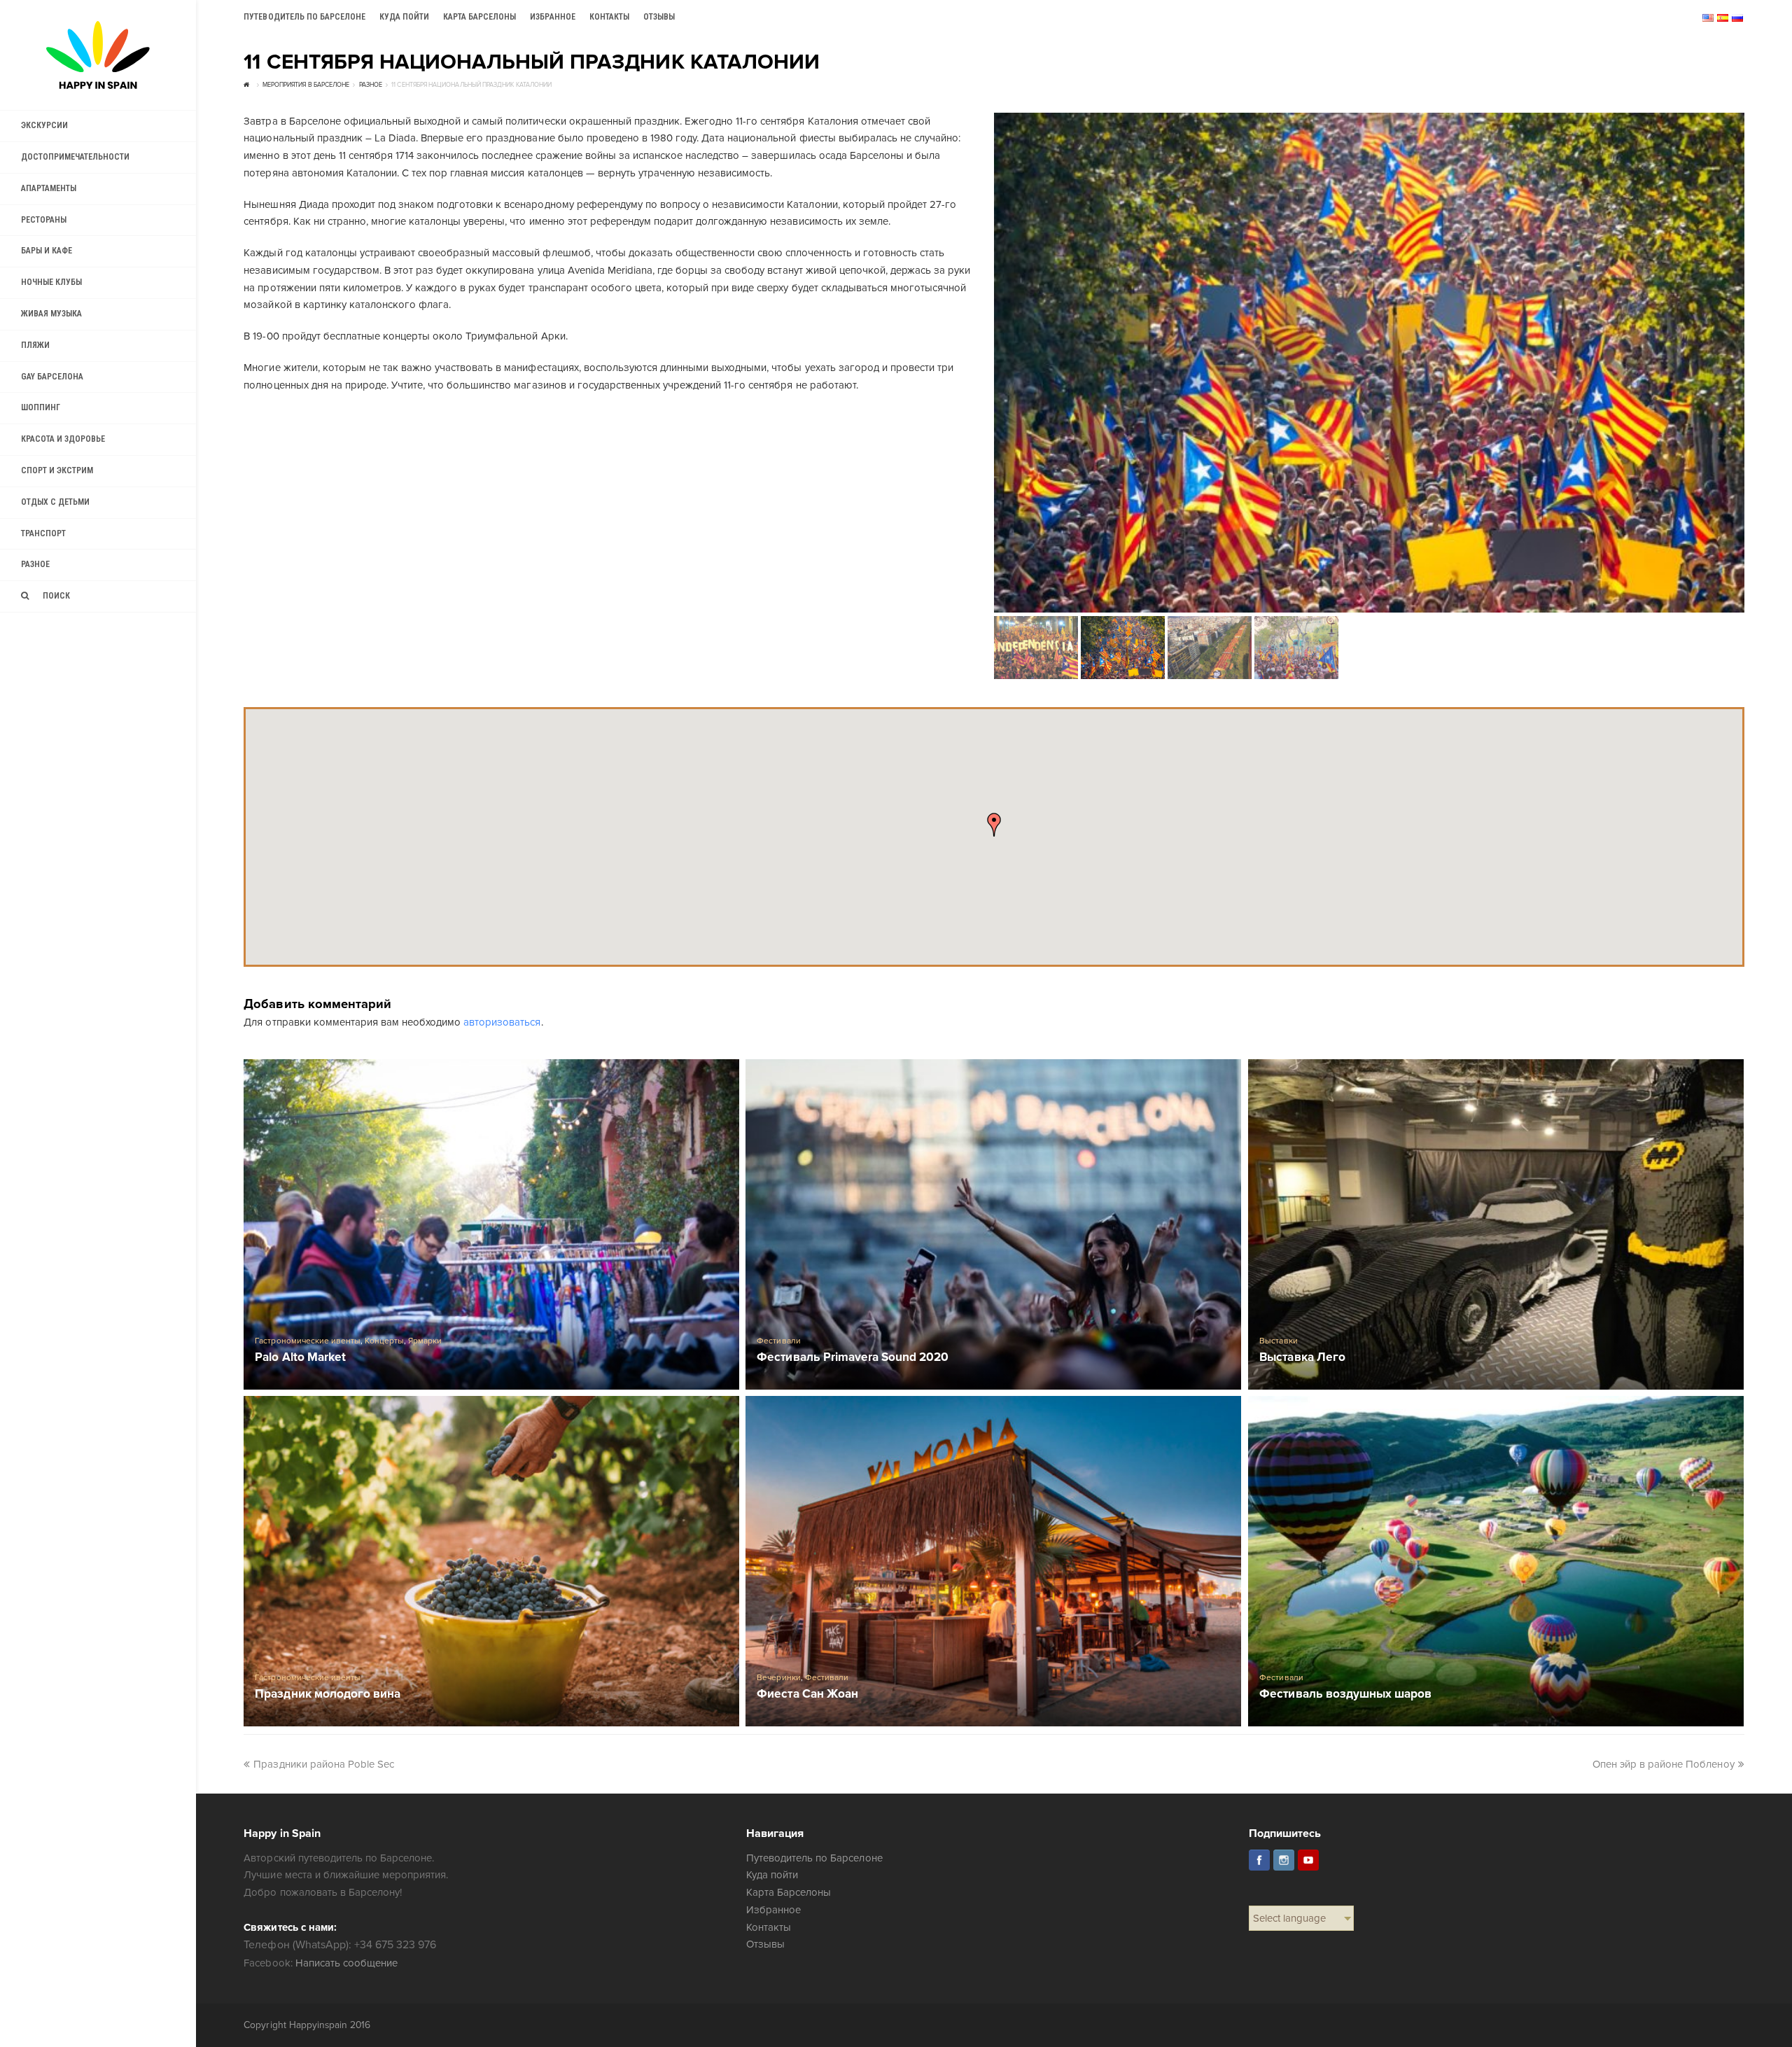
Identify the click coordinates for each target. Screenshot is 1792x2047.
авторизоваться (502, 1022)
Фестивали (778, 1341)
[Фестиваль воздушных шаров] (1496, 1561)
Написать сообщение (346, 1963)
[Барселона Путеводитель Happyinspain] (98, 55)
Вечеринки (778, 1678)
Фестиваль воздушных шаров (1345, 1695)
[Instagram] (1284, 1860)
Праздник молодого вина (327, 1695)
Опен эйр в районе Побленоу (1664, 1764)
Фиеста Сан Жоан (807, 1695)
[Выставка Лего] (1496, 1224)
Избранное (773, 1910)
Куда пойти (772, 1875)
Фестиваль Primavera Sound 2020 (853, 1358)
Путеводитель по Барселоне (814, 1858)
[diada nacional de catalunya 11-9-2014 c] (1369, 363)
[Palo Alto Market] (491, 1224)
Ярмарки (425, 1341)
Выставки (1278, 1341)
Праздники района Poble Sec (324, 1764)
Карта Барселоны (789, 1892)
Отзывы (765, 1944)
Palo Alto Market (300, 1358)
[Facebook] (1259, 1860)
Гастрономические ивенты (307, 1341)
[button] (994, 825)
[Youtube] (1308, 1860)
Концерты (384, 1341)
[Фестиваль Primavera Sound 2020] (993, 1224)
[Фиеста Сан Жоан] (993, 1561)
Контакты (769, 1927)
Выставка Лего (1302, 1358)
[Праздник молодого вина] (491, 1561)
